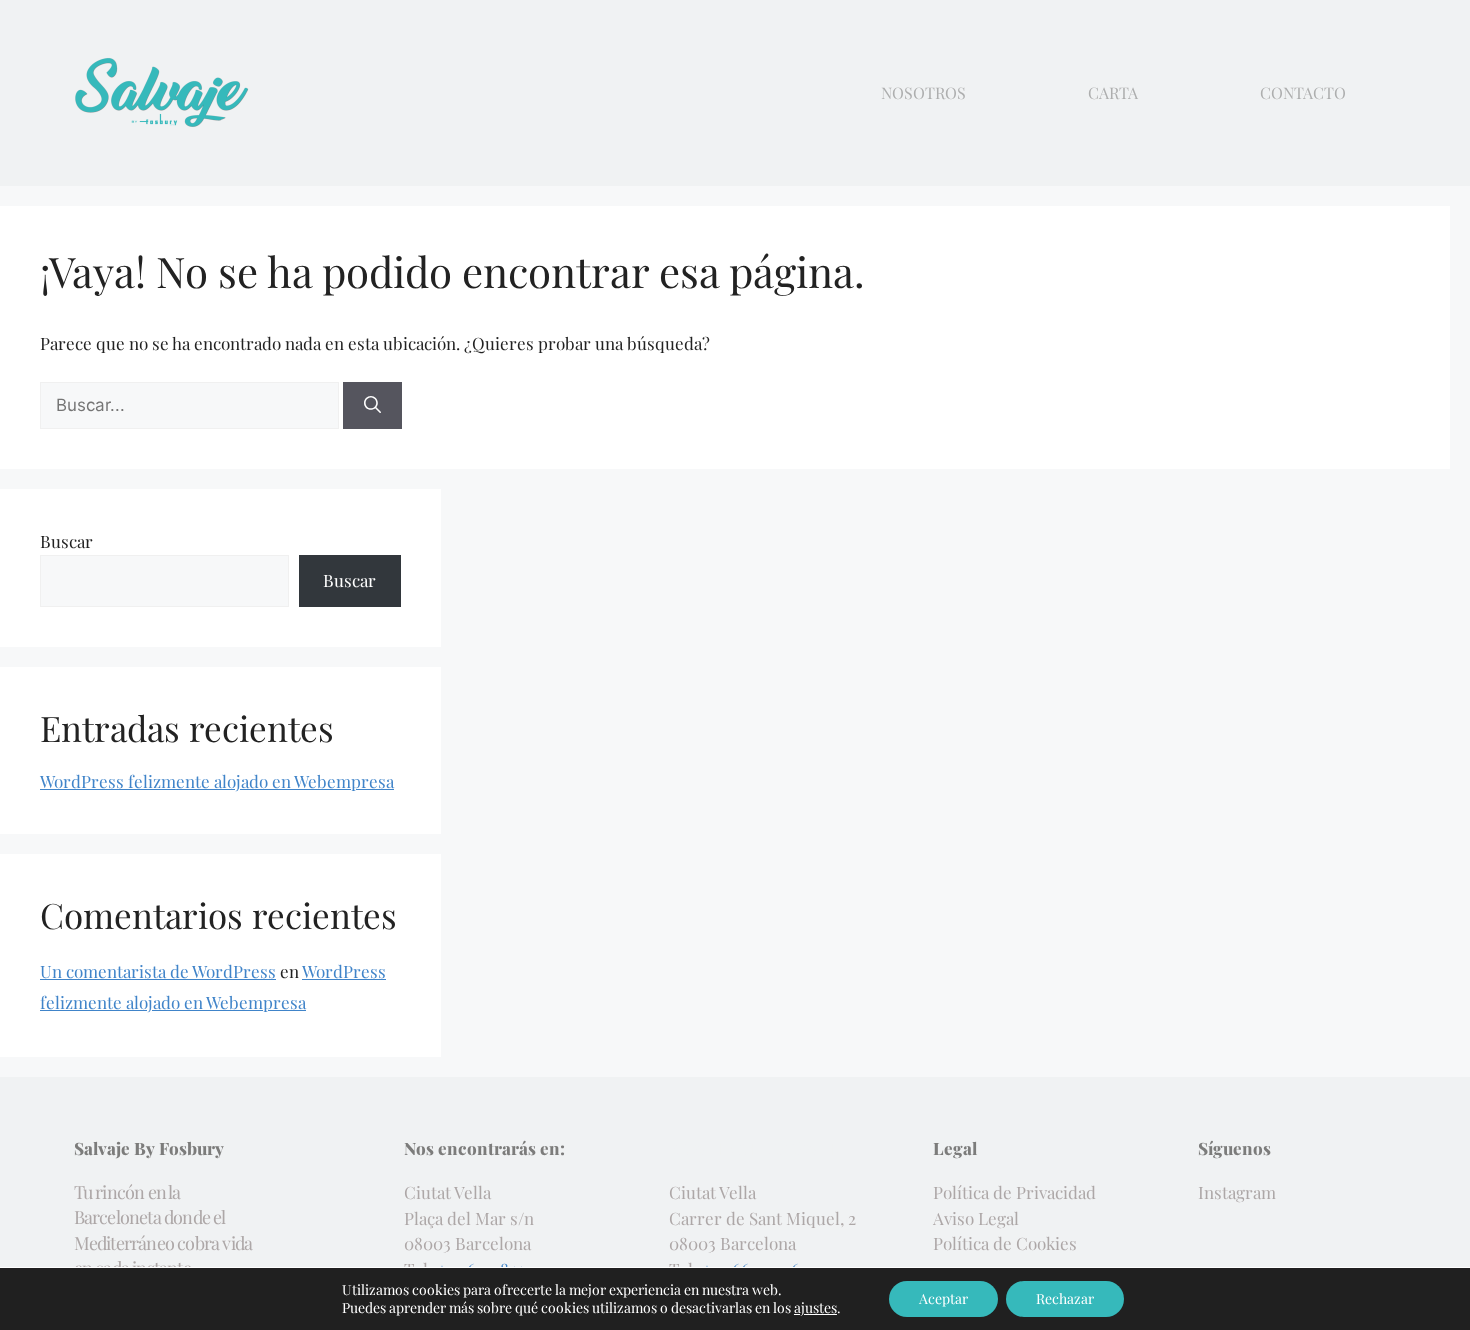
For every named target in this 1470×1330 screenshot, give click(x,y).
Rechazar (1065, 1298)
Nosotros (923, 93)
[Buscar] (372, 406)
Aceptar (943, 1298)
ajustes (815, 1308)
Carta (1113, 93)
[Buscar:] (191, 404)
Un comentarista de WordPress (158, 971)
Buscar (66, 541)
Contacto (1303, 93)
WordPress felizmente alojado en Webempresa (217, 781)
